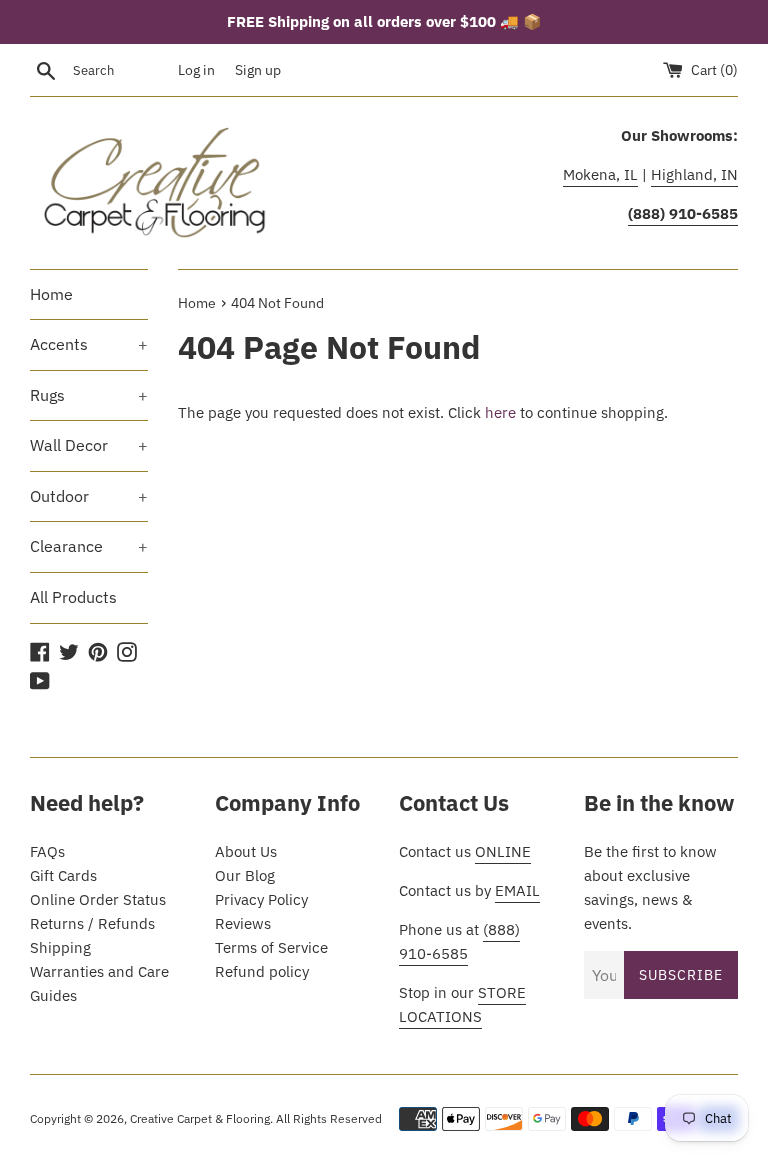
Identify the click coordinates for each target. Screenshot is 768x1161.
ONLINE (503, 851)
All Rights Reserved (329, 1118)
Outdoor (89, 496)
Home (51, 294)
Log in (196, 70)
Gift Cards (63, 875)
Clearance (89, 546)
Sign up (258, 70)
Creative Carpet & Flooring (200, 1118)
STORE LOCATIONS (462, 1004)
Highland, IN (694, 174)
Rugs (89, 395)
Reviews (243, 923)
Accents (89, 344)
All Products (73, 597)
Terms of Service (271, 947)
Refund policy (262, 971)
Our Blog (245, 875)
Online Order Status (98, 899)
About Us (246, 851)
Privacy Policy (261, 899)
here (500, 412)
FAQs (47, 851)
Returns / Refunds (92, 923)
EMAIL (517, 890)
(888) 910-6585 (459, 941)
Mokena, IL (600, 174)
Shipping (60, 947)
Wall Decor (89, 445)
